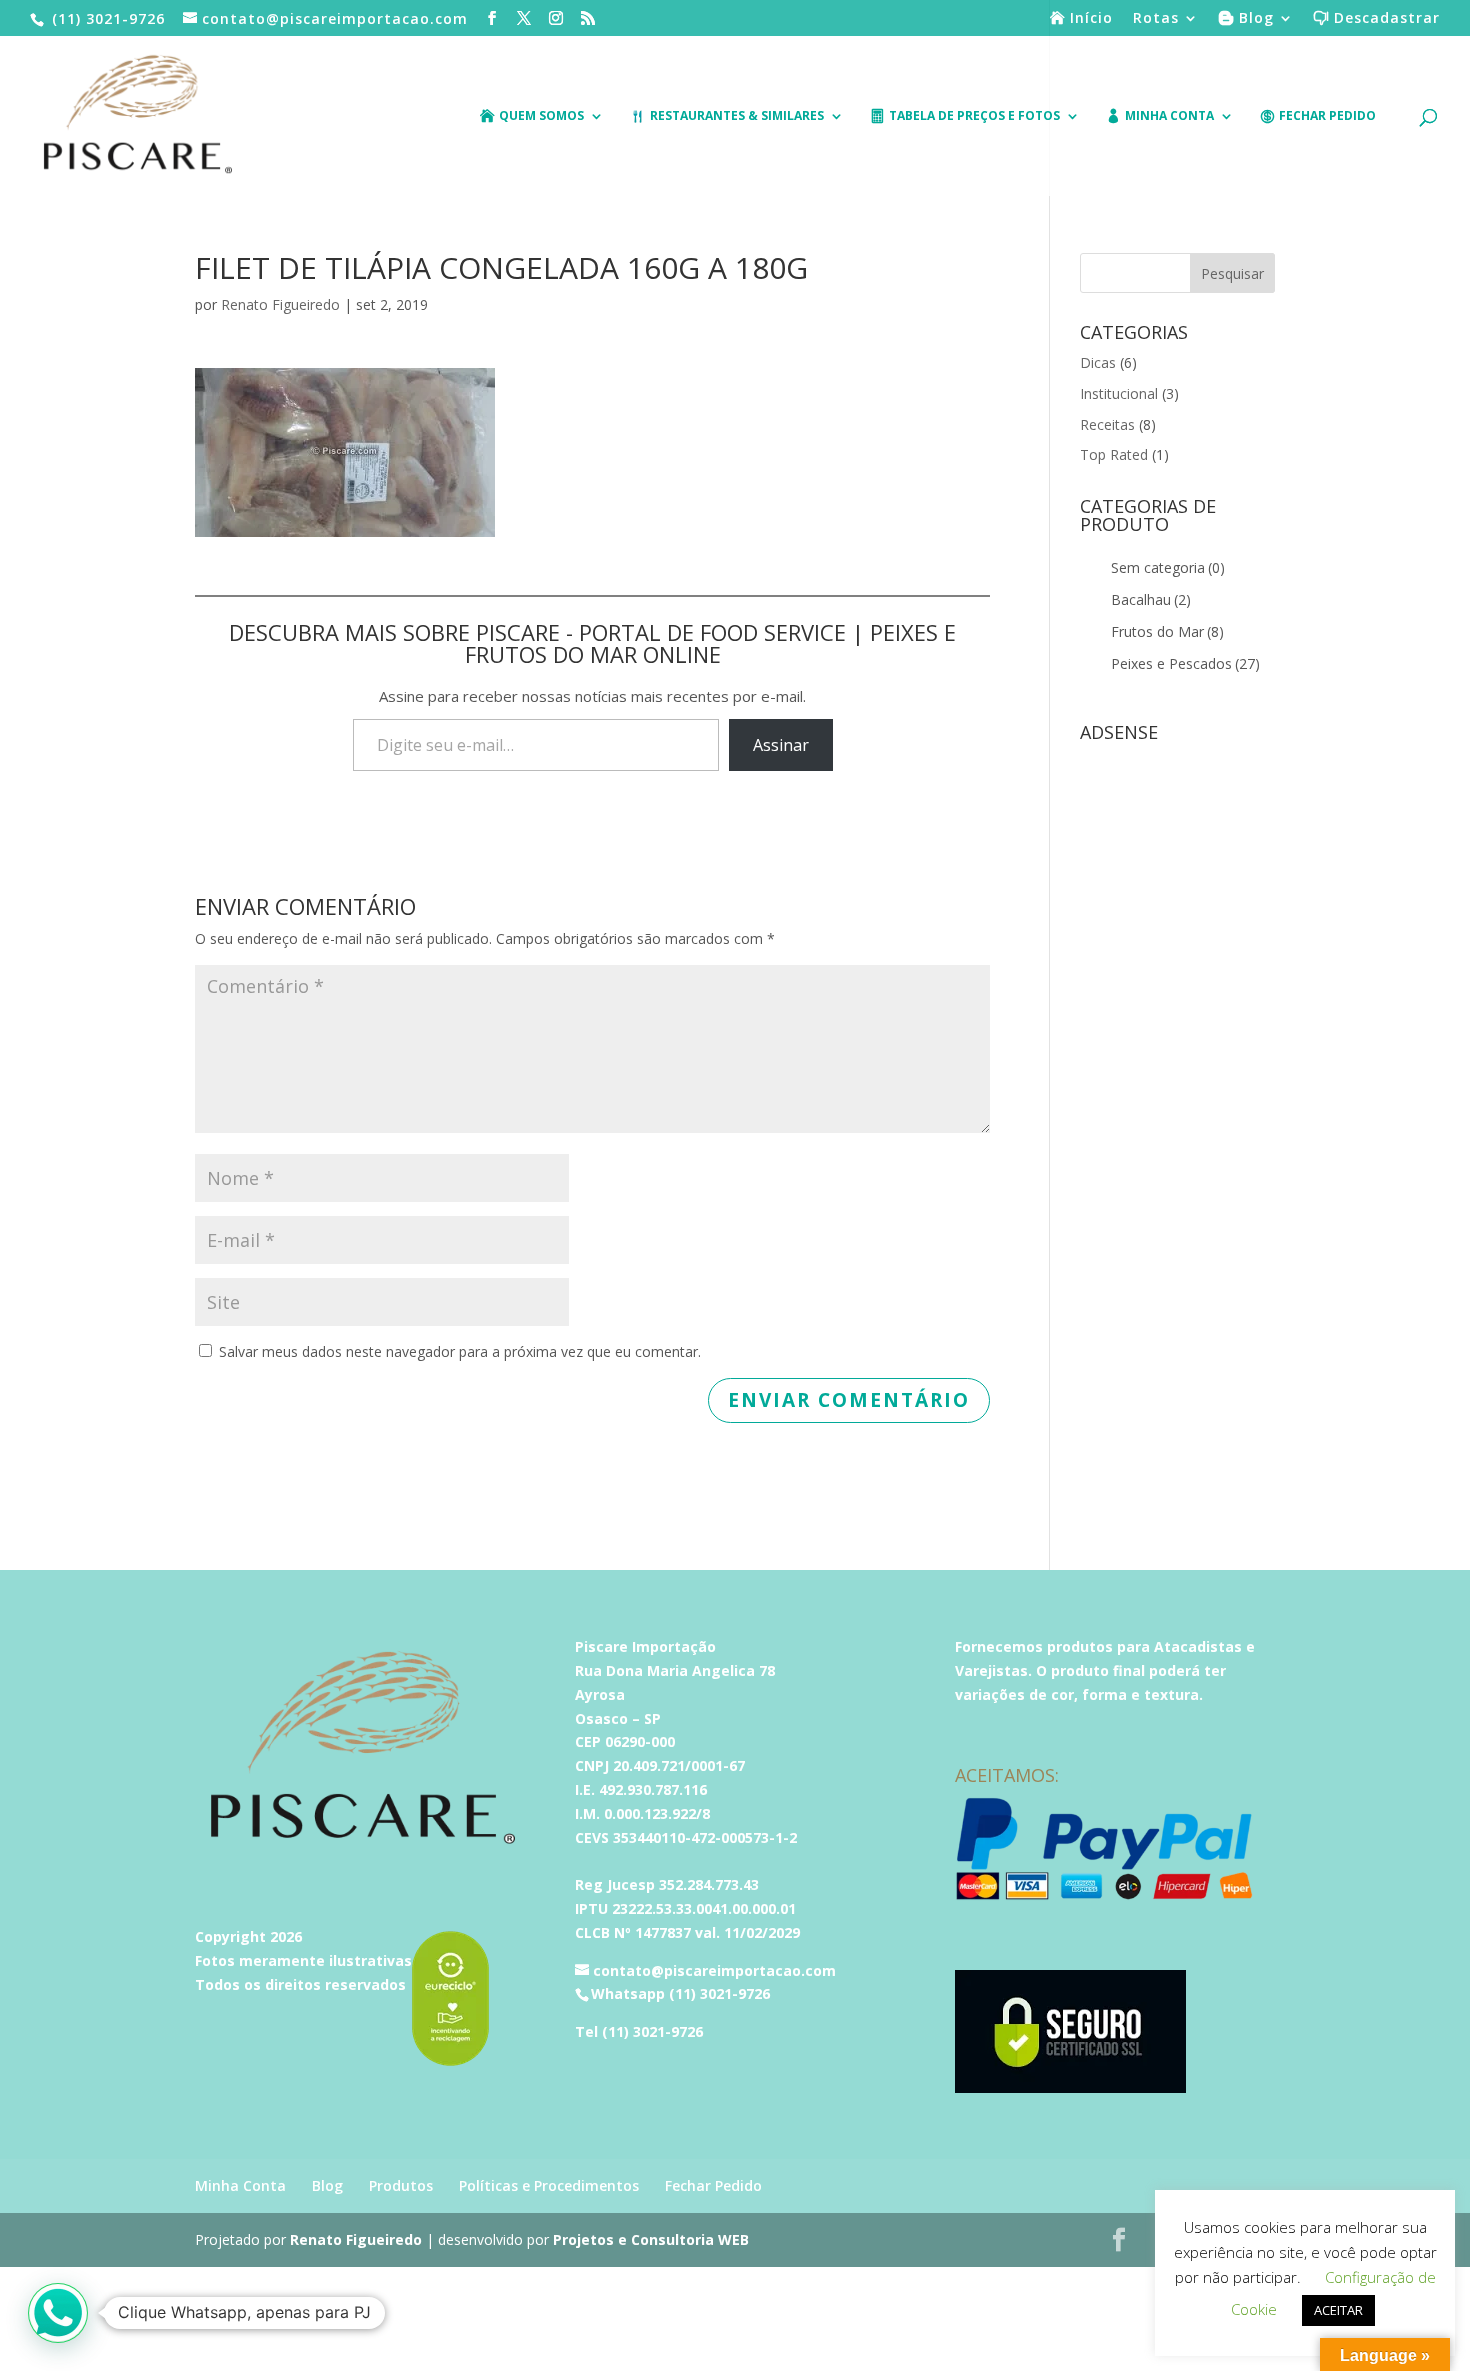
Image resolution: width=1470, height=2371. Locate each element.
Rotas (1156, 19)
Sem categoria (1168, 567)
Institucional (1119, 393)
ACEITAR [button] (1338, 2310)
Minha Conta (240, 2185)
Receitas (1107, 424)
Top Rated (1114, 454)
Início (1091, 19)
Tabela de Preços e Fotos (974, 116)
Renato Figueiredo (280, 304)
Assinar (781, 745)
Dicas (1098, 362)
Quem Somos (541, 116)
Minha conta (1169, 116)
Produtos (401, 2185)
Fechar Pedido (1327, 116)
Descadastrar (1387, 19)
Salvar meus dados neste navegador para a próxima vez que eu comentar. (460, 1351)
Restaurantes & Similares (737, 116)
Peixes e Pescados (1185, 663)
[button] (58, 2313)
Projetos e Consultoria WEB (651, 2239)
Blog (1256, 19)
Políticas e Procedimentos (549, 2185)
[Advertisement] (1177, 1051)
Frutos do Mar (1167, 631)
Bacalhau (1151, 599)
